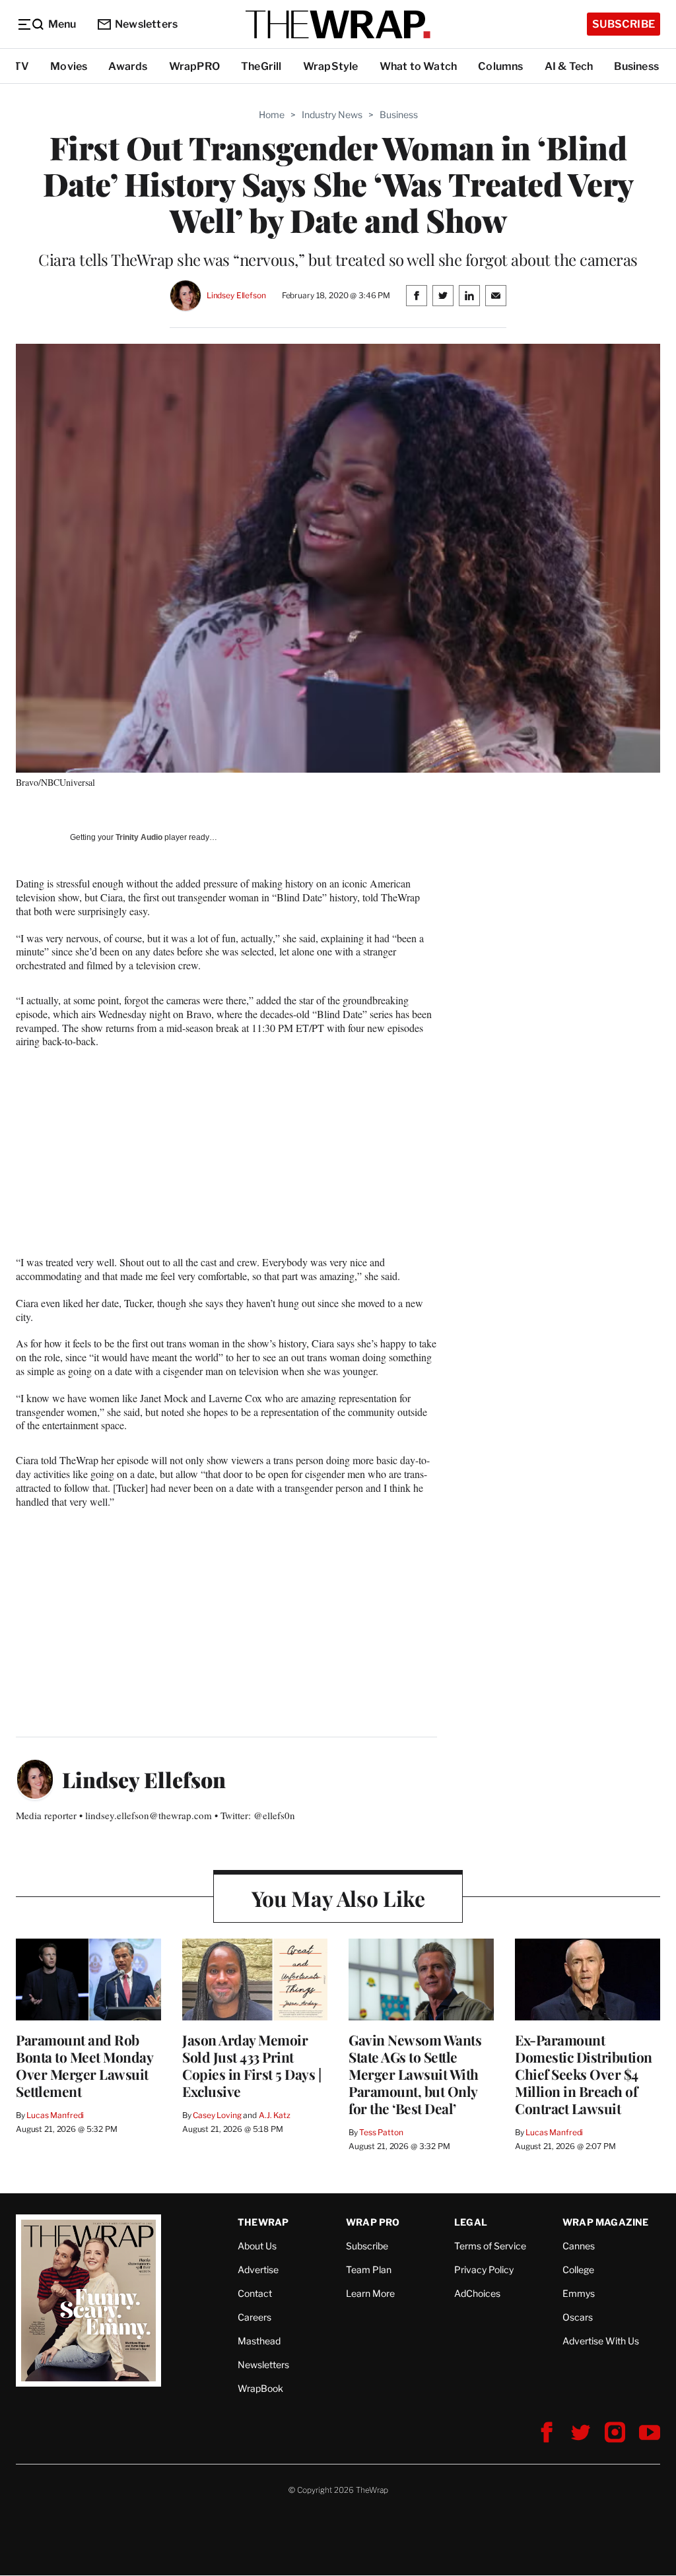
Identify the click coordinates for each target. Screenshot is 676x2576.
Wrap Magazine (606, 2222)
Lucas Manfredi (55, 2115)
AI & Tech (569, 66)
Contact (255, 2293)
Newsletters (146, 24)
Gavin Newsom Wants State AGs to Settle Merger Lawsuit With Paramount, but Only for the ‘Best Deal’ (415, 2074)
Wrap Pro (373, 2222)
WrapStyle (331, 66)
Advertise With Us (601, 2341)
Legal (471, 2222)
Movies (69, 66)
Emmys (579, 2293)
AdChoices (477, 2293)
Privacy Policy (484, 2270)
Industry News (332, 114)
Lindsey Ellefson (236, 295)
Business (636, 66)
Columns (500, 66)
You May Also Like (338, 1898)
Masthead (259, 2341)
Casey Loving (217, 2115)
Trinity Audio (139, 837)
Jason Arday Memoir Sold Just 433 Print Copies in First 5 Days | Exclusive (252, 2065)
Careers (254, 2317)
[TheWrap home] (338, 24)
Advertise (258, 2270)
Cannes (579, 2246)
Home (272, 114)
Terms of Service (490, 2246)
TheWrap (263, 2222)
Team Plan (369, 2270)
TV (21, 66)
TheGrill (261, 66)
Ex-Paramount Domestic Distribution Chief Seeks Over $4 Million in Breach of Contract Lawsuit (584, 2074)
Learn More (370, 2293)
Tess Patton (381, 2132)
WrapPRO (194, 66)
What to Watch (419, 66)
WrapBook (260, 2388)
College (578, 2270)
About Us (257, 2246)
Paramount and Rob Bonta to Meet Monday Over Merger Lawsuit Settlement (84, 2065)
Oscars (578, 2317)
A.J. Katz (275, 2115)
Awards (128, 66)
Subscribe (624, 24)
